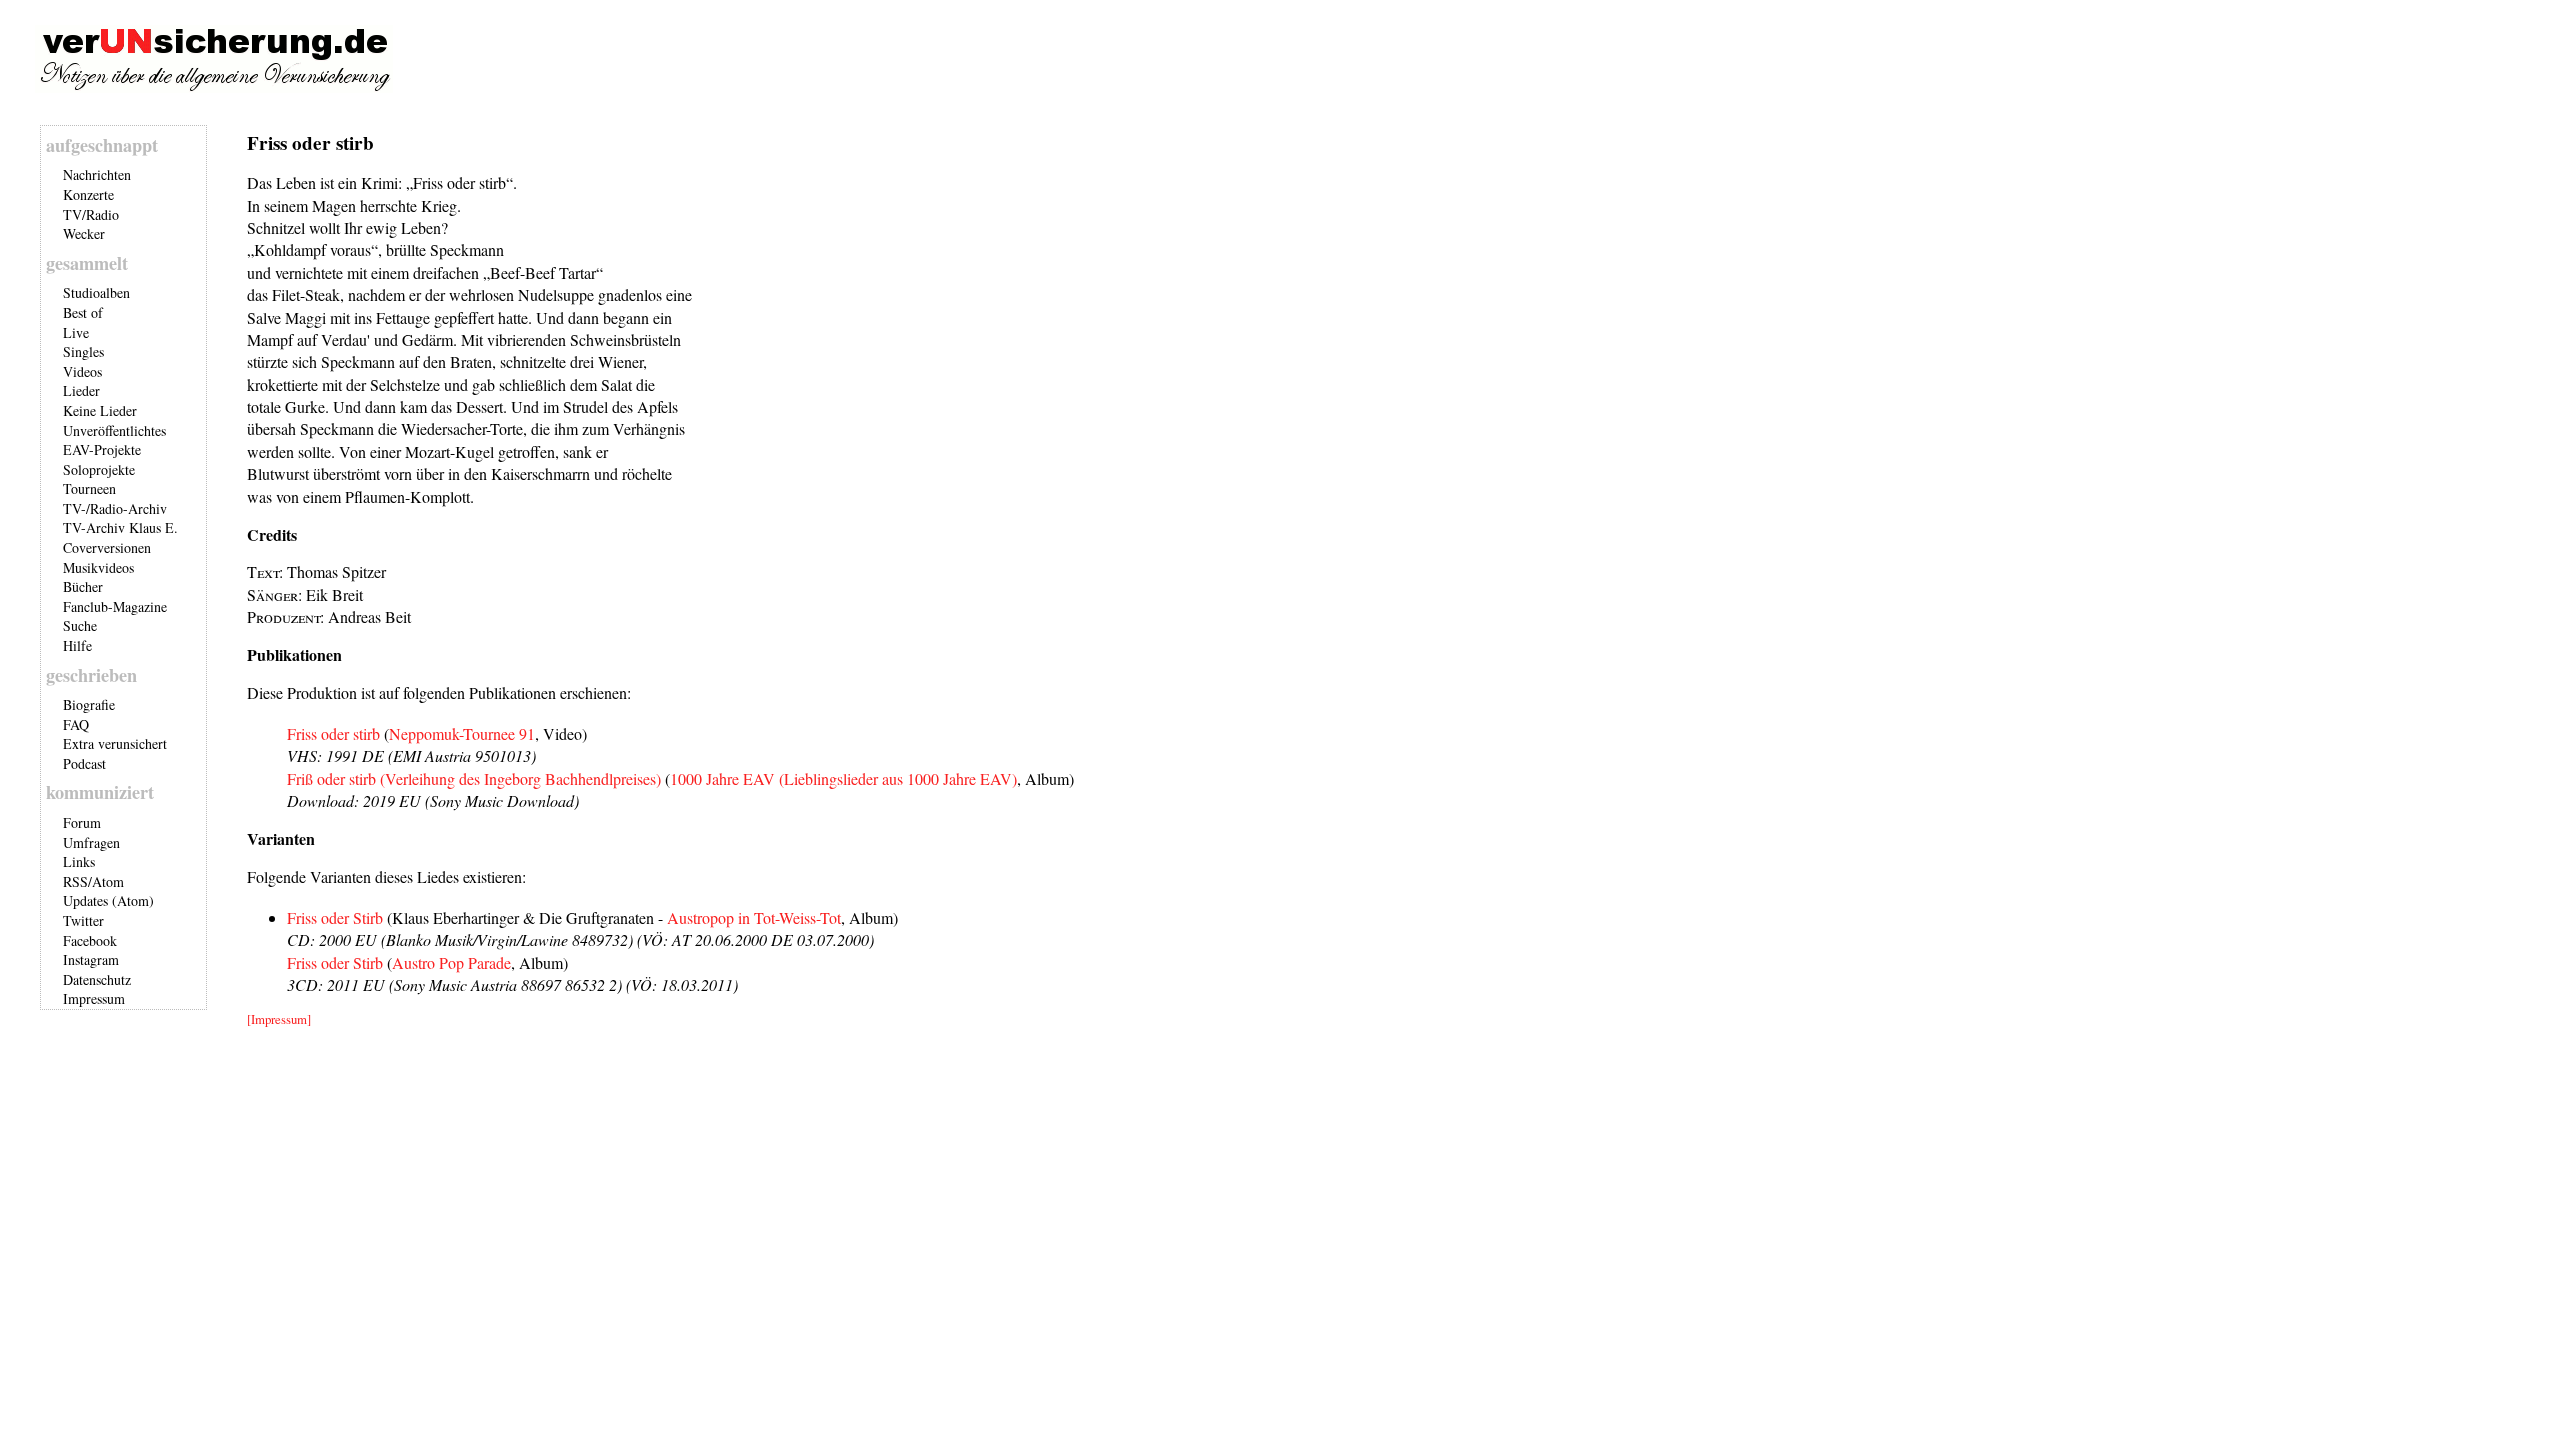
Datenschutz (97, 979)
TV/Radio (91, 214)
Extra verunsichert (115, 743)
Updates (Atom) (108, 900)
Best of (83, 312)
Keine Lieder (100, 410)
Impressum (94, 998)
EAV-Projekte (102, 449)
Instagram (91, 959)
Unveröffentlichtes (114, 430)
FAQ (76, 724)
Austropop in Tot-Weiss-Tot (754, 917)
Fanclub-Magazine (115, 606)
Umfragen (91, 842)
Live (76, 332)
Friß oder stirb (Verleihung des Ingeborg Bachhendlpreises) (474, 778)
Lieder (81, 390)
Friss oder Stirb (335, 917)
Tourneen (89, 488)
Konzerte (88, 194)
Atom (108, 881)
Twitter (83, 920)
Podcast (84, 763)
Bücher (83, 586)
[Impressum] (279, 1019)
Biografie (89, 704)
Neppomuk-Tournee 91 (462, 733)
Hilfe (77, 645)
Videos (82, 371)
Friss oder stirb (333, 733)
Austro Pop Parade (451, 962)
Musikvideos (98, 567)
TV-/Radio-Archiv (115, 508)
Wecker (84, 233)
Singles (83, 351)
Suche (80, 625)
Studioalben (96, 292)
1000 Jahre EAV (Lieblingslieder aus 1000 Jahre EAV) (843, 778)
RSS (75, 881)
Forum (82, 822)
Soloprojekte (99, 469)
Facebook (90, 940)
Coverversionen (107, 547)
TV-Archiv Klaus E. (120, 527)
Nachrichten (97, 174)
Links (79, 861)
